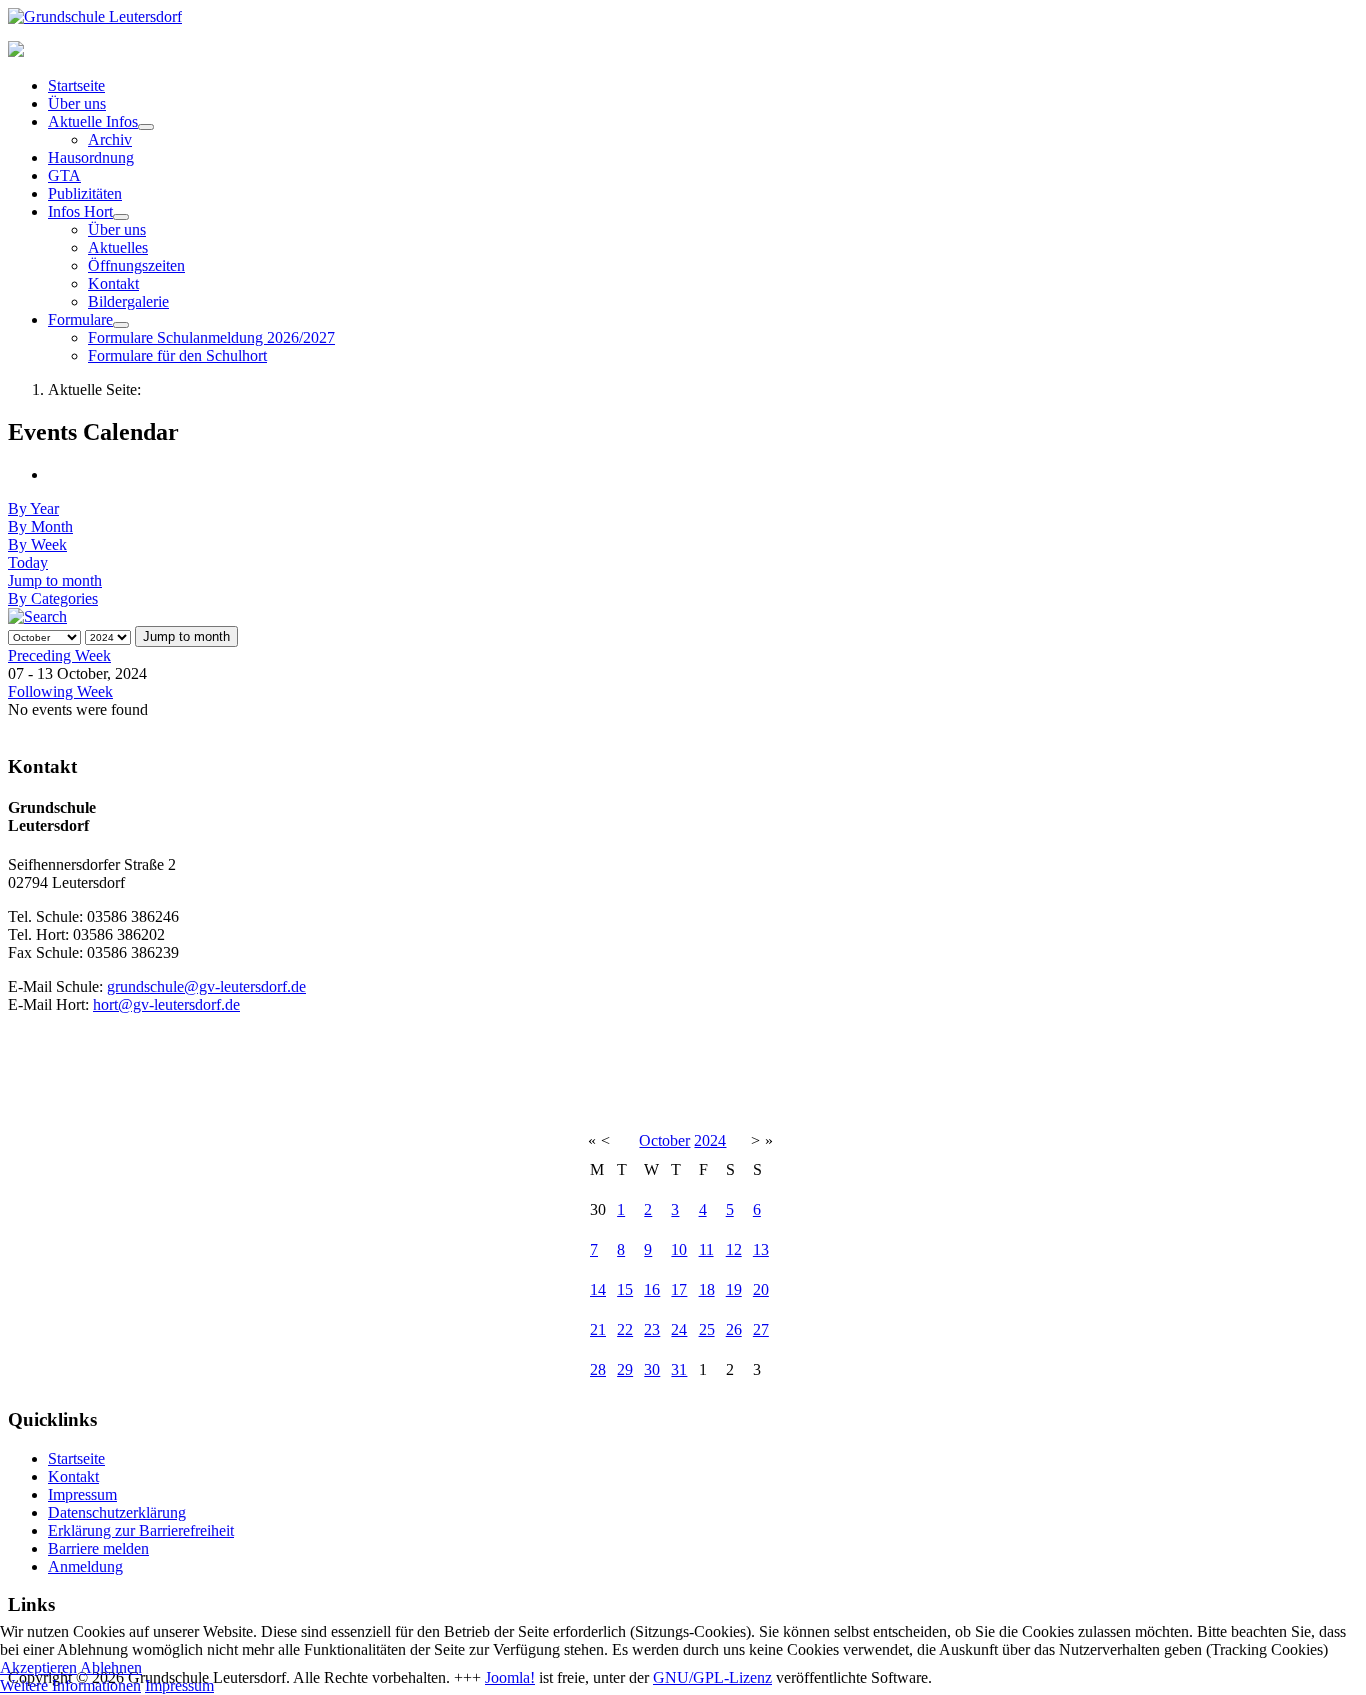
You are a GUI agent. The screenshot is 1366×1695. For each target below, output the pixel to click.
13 (761, 1249)
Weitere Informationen (70, 1685)
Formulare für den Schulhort (177, 355)
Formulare (80, 319)
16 (652, 1289)
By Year (33, 508)
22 (625, 1329)
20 (761, 1289)
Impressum (82, 1494)
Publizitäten (85, 193)
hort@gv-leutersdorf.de (166, 1004)
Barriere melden (98, 1548)
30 (652, 1369)
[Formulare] (121, 325)
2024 (710, 1140)
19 (734, 1289)
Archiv (110, 139)
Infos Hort (80, 211)
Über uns (77, 103)
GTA (64, 175)
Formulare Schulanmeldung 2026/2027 (211, 337)
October (664, 1140)
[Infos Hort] (121, 217)
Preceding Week (59, 655)
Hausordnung (91, 157)
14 (598, 1289)
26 (734, 1329)
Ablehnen (111, 1667)
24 (679, 1329)
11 (706, 1249)
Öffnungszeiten (136, 265)
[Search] (37, 616)
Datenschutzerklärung (117, 1512)
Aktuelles (118, 247)
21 (598, 1329)
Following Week (60, 691)
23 (652, 1329)
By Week (37, 544)
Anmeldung (85, 1566)
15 (625, 1289)
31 (679, 1369)
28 (598, 1369)
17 (679, 1289)
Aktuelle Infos (93, 121)
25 (707, 1329)
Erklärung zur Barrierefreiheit (141, 1530)
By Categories (53, 598)
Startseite (76, 85)
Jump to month (55, 580)
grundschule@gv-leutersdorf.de (206, 986)
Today (28, 562)
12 (734, 1249)
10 (679, 1249)
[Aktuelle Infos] (146, 127)
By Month (40, 526)
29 (625, 1369)
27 (761, 1329)
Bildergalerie (128, 301)
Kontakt (113, 283)
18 (707, 1289)
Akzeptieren (38, 1667)
